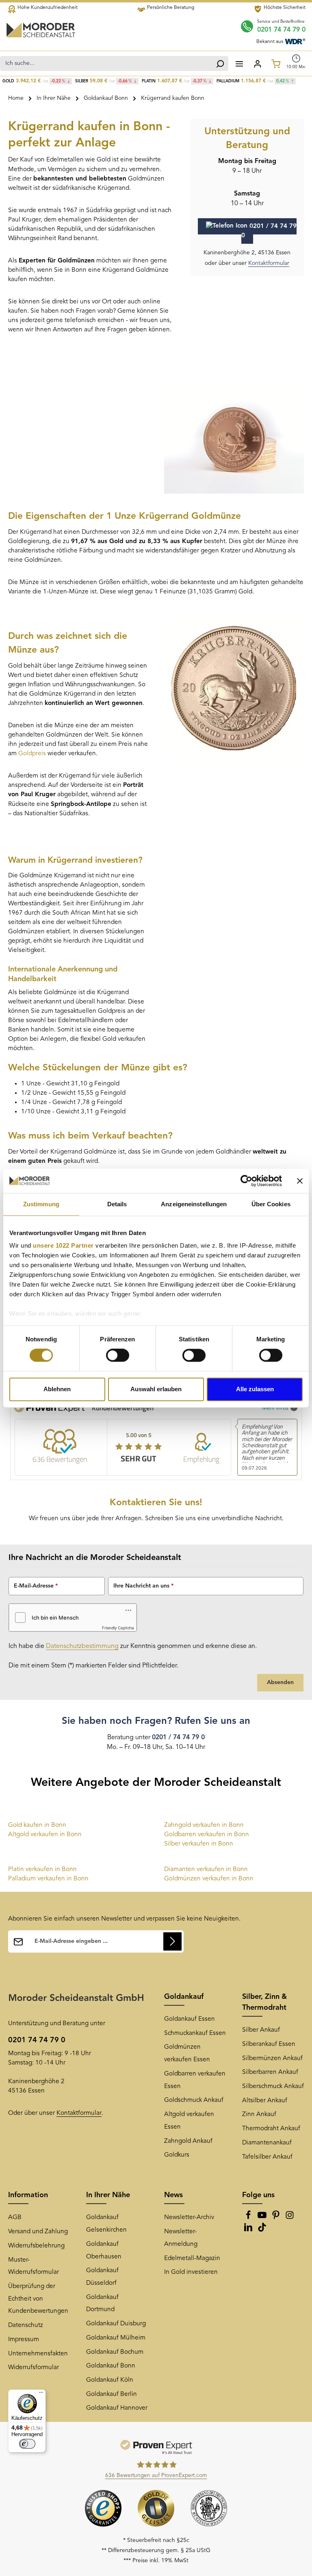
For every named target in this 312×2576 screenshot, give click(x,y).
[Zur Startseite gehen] (41, 30)
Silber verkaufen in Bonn (199, 1844)
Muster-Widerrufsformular (34, 2266)
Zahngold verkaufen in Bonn (204, 1825)
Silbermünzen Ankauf (272, 2058)
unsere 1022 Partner (63, 1245)
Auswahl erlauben (156, 1389)
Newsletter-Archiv (189, 2217)
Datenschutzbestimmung (82, 1646)
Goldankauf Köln (110, 2380)
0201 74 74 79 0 (281, 30)
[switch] (118, 1356)
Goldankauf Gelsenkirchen (106, 2224)
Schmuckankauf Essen (195, 2033)
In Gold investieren (191, 2272)
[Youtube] (263, 2218)
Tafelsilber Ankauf (267, 2157)
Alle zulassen (255, 1389)
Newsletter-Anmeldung (181, 2238)
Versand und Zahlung (38, 2232)
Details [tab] (117, 1204)
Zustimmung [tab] (41, 1204)
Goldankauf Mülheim (116, 2338)
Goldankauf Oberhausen (104, 2251)
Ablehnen (57, 1389)
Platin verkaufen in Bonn (42, 1869)
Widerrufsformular (34, 2368)
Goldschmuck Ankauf (194, 2100)
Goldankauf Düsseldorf (102, 2277)
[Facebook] (249, 2218)
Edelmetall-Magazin (192, 2258)
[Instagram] (290, 2218)
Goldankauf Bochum (115, 2352)
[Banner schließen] (300, 1181)
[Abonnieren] (172, 1941)
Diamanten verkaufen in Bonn (206, 1869)
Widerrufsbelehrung (36, 2246)
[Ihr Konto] (257, 63)
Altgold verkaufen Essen (189, 2121)
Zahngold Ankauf (188, 2141)
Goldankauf (184, 1997)
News (173, 2195)
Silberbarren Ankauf (270, 2072)
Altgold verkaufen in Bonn (45, 1835)
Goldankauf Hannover (117, 2408)
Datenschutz (26, 2325)
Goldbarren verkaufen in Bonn (207, 1835)
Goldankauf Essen (190, 2019)
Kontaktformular (269, 263)
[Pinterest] (277, 2218)
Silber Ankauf (261, 2030)
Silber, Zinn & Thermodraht (264, 2002)
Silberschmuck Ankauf (273, 2086)
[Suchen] (220, 63)
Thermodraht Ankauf (271, 2129)
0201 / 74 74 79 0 (269, 231)
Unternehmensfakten (38, 2354)
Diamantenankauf (267, 2143)
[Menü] (239, 63)
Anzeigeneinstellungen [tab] (194, 1204)
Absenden (280, 1682)
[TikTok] (262, 2230)
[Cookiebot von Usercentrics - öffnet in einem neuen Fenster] (246, 1181)
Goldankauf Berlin (112, 2394)
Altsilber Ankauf (265, 2101)
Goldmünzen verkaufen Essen (187, 2053)
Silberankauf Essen (269, 2044)
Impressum (24, 2340)
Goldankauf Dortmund (102, 2304)
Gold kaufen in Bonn (37, 1825)
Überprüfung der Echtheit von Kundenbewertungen (38, 2299)
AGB (15, 2217)
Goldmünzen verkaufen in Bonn (209, 1879)
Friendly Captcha (118, 1628)
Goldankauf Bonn (111, 2366)
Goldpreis (32, 754)
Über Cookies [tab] (271, 1204)
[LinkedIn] (249, 2230)
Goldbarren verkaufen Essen (195, 2080)
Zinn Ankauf (259, 2114)
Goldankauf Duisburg (116, 2324)
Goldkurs (177, 2155)
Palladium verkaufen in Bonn (48, 1879)
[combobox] (106, 63)
